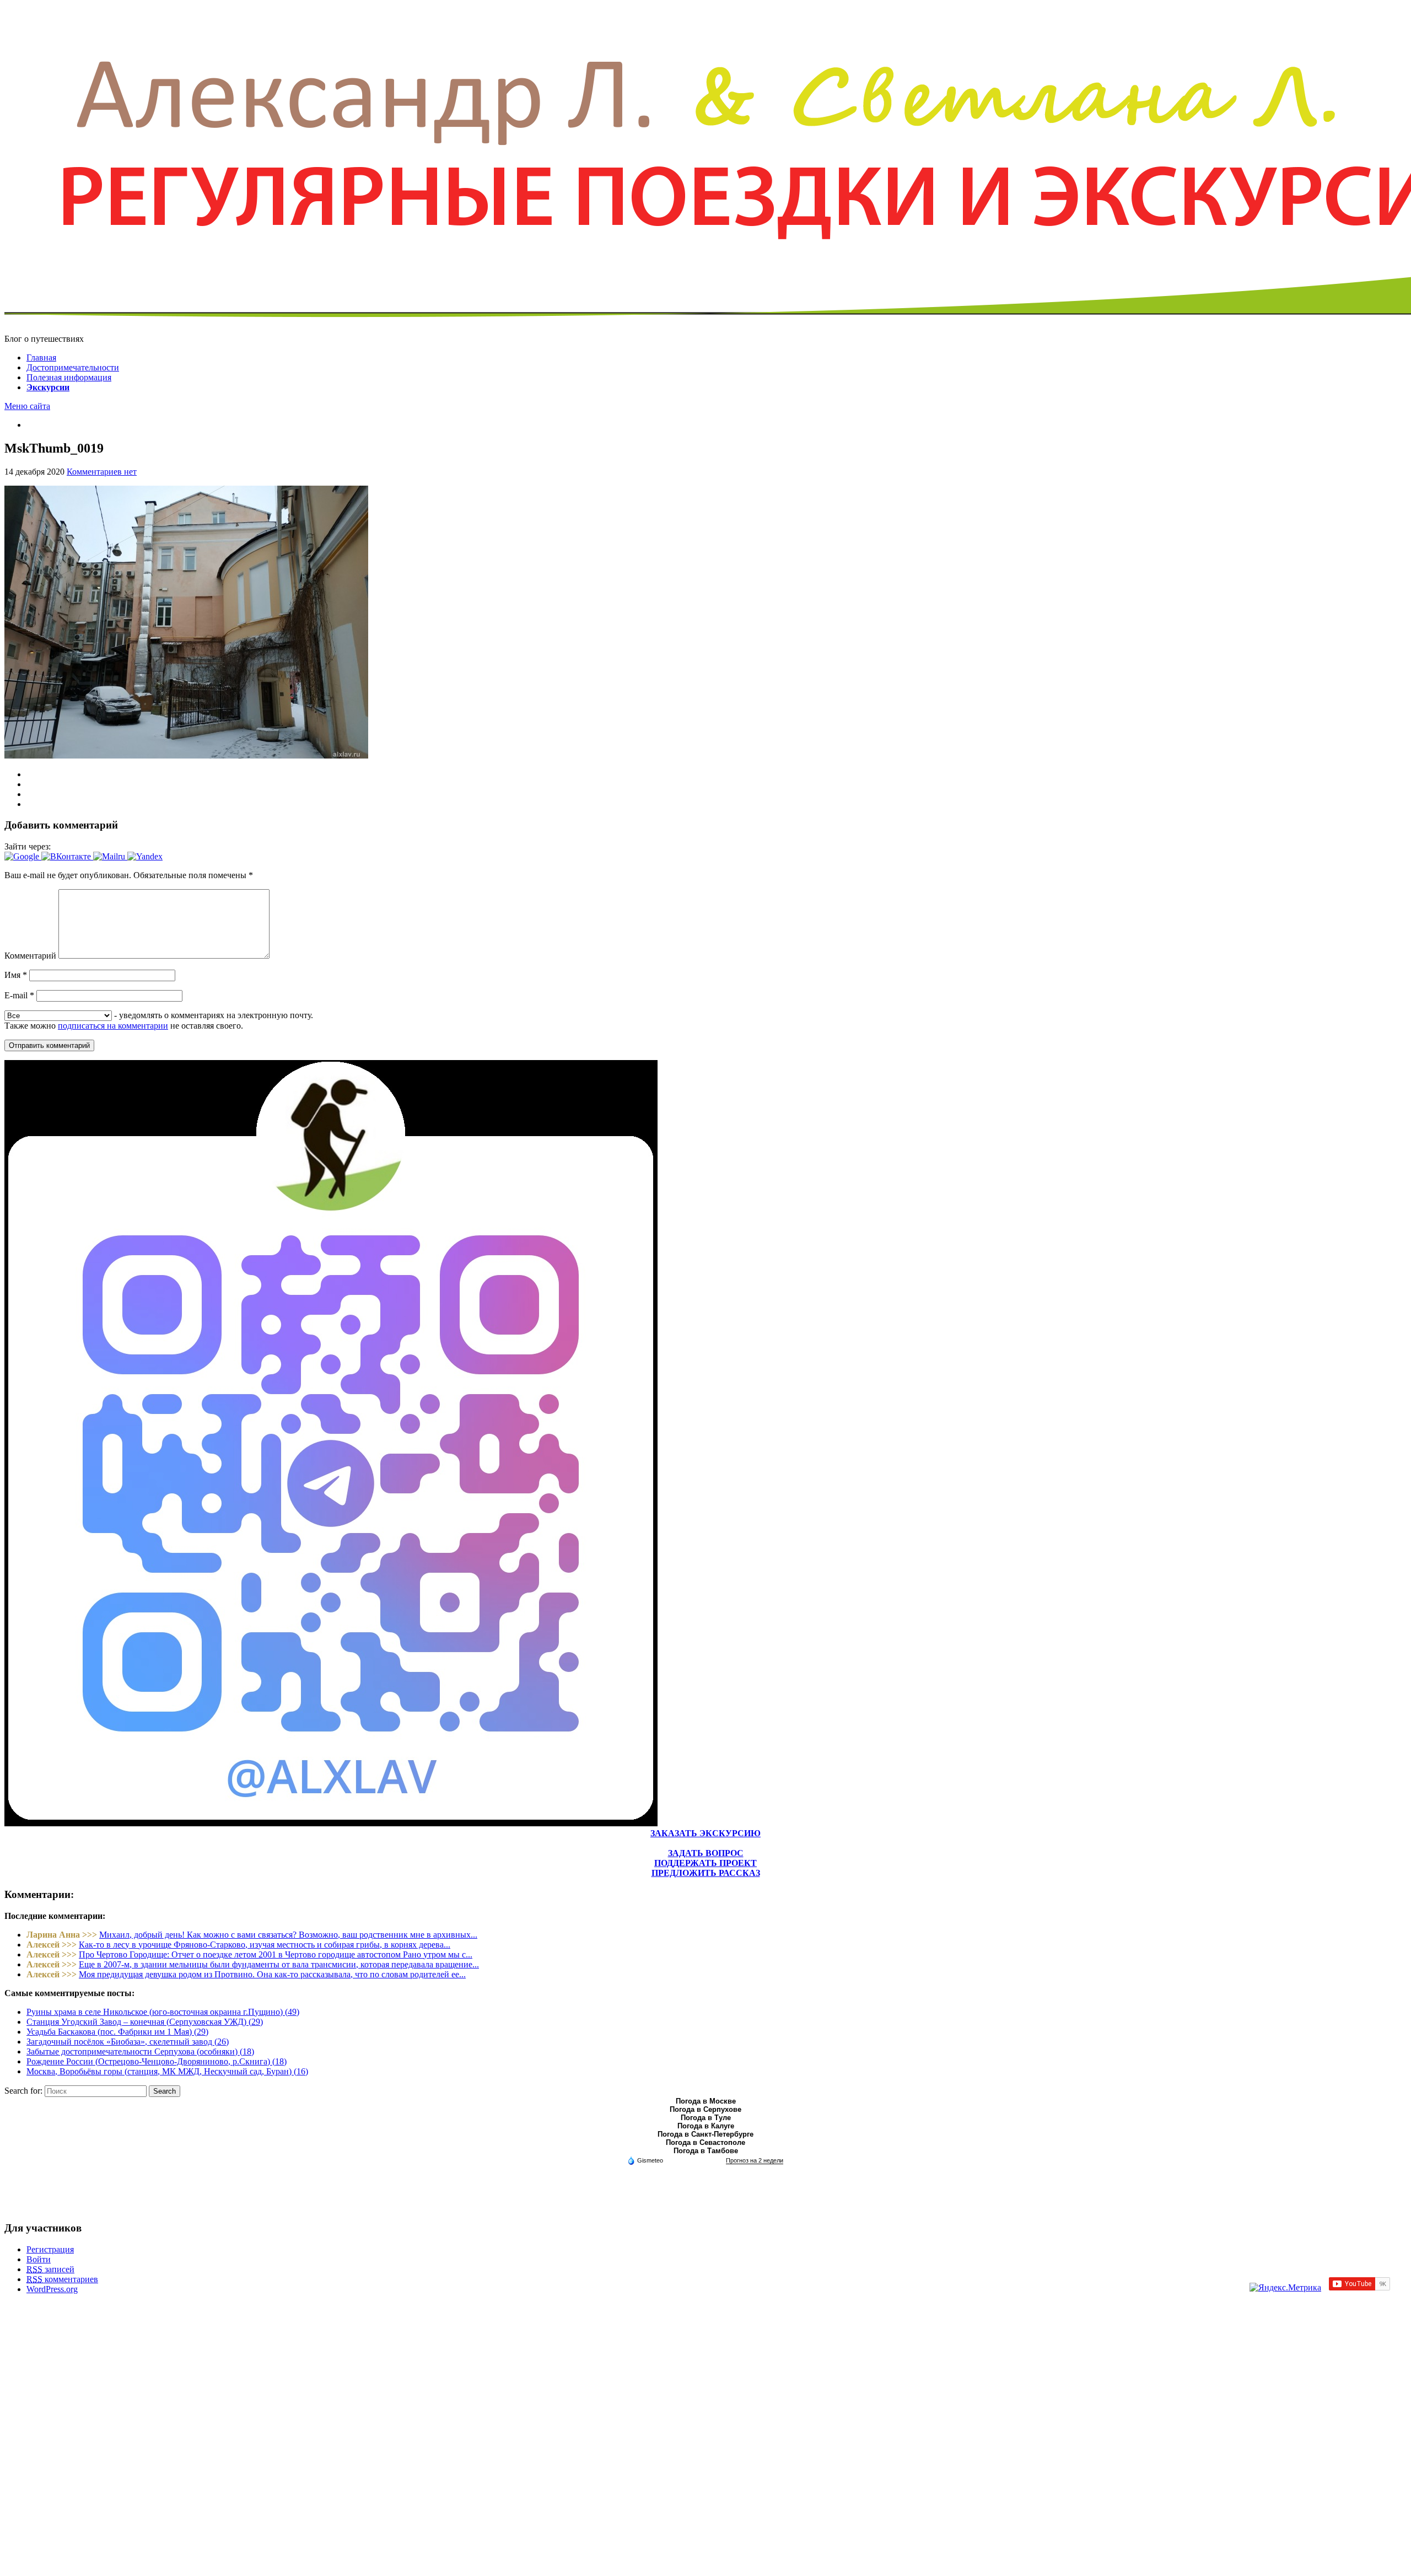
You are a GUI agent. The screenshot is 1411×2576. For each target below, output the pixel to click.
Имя (16, 975)
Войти (39, 2259)
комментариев (62, 2279)
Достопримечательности (73, 367)
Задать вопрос (706, 1853)
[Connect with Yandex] (145, 856)
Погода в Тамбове (706, 2151)
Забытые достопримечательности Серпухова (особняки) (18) (140, 2051)
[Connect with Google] (23, 856)
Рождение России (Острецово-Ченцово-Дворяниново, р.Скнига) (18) (157, 2061)
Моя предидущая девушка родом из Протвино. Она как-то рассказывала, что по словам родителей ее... (272, 1974)
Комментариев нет (102, 472)
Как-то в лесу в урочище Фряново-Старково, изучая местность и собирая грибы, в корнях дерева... (265, 1945)
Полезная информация (69, 377)
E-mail (19, 995)
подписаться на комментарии (113, 1026)
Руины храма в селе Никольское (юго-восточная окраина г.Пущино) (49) (163, 2012)
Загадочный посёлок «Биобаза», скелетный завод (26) (128, 2042)
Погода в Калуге (706, 2126)
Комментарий (30, 956)
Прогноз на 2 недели (755, 2160)
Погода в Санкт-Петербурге (705, 2134)
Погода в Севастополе (705, 2142)
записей (50, 2269)
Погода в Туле (706, 2118)
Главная (41, 357)
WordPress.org (52, 2289)
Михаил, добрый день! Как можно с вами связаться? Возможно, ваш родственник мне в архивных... (288, 1935)
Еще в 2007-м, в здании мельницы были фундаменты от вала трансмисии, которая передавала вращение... (279, 1964)
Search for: (23, 2091)
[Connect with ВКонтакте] (67, 856)
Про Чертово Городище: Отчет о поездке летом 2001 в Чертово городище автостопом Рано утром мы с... (276, 1954)
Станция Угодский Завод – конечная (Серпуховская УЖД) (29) (145, 2022)
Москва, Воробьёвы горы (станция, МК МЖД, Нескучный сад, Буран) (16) (167, 2071)
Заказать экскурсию (705, 1833)
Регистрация (50, 2249)
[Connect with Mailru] (110, 856)
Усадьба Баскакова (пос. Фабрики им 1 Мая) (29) (117, 2032)
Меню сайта (27, 406)
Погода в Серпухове (705, 2109)
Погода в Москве (706, 2101)
